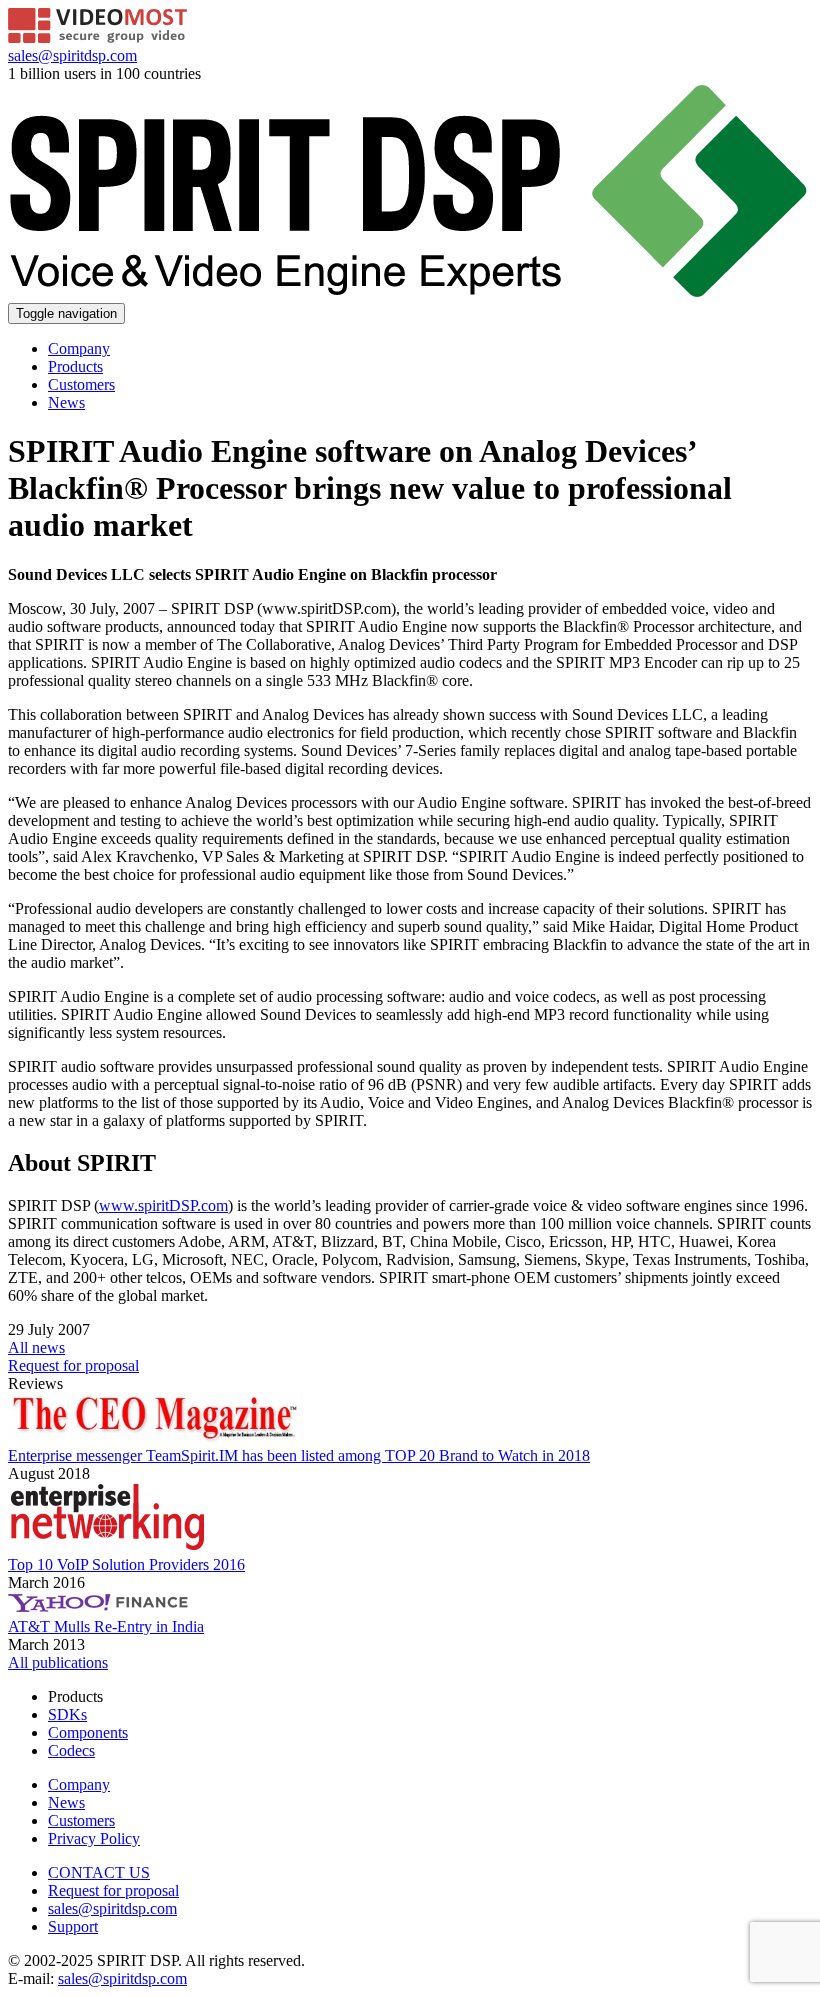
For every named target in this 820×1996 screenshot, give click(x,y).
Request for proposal (113, 1890)
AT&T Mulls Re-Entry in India (106, 1626)
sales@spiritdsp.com (72, 55)
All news (36, 1347)
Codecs (71, 1750)
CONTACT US (99, 1872)
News (66, 402)
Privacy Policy (94, 1838)
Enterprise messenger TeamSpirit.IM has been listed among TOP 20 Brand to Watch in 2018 (299, 1455)
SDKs (67, 1714)
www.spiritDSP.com (163, 1205)
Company (79, 348)
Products (75, 366)
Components (88, 1732)
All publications (58, 1662)
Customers (81, 384)
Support (73, 1926)
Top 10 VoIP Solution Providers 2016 (126, 1564)
